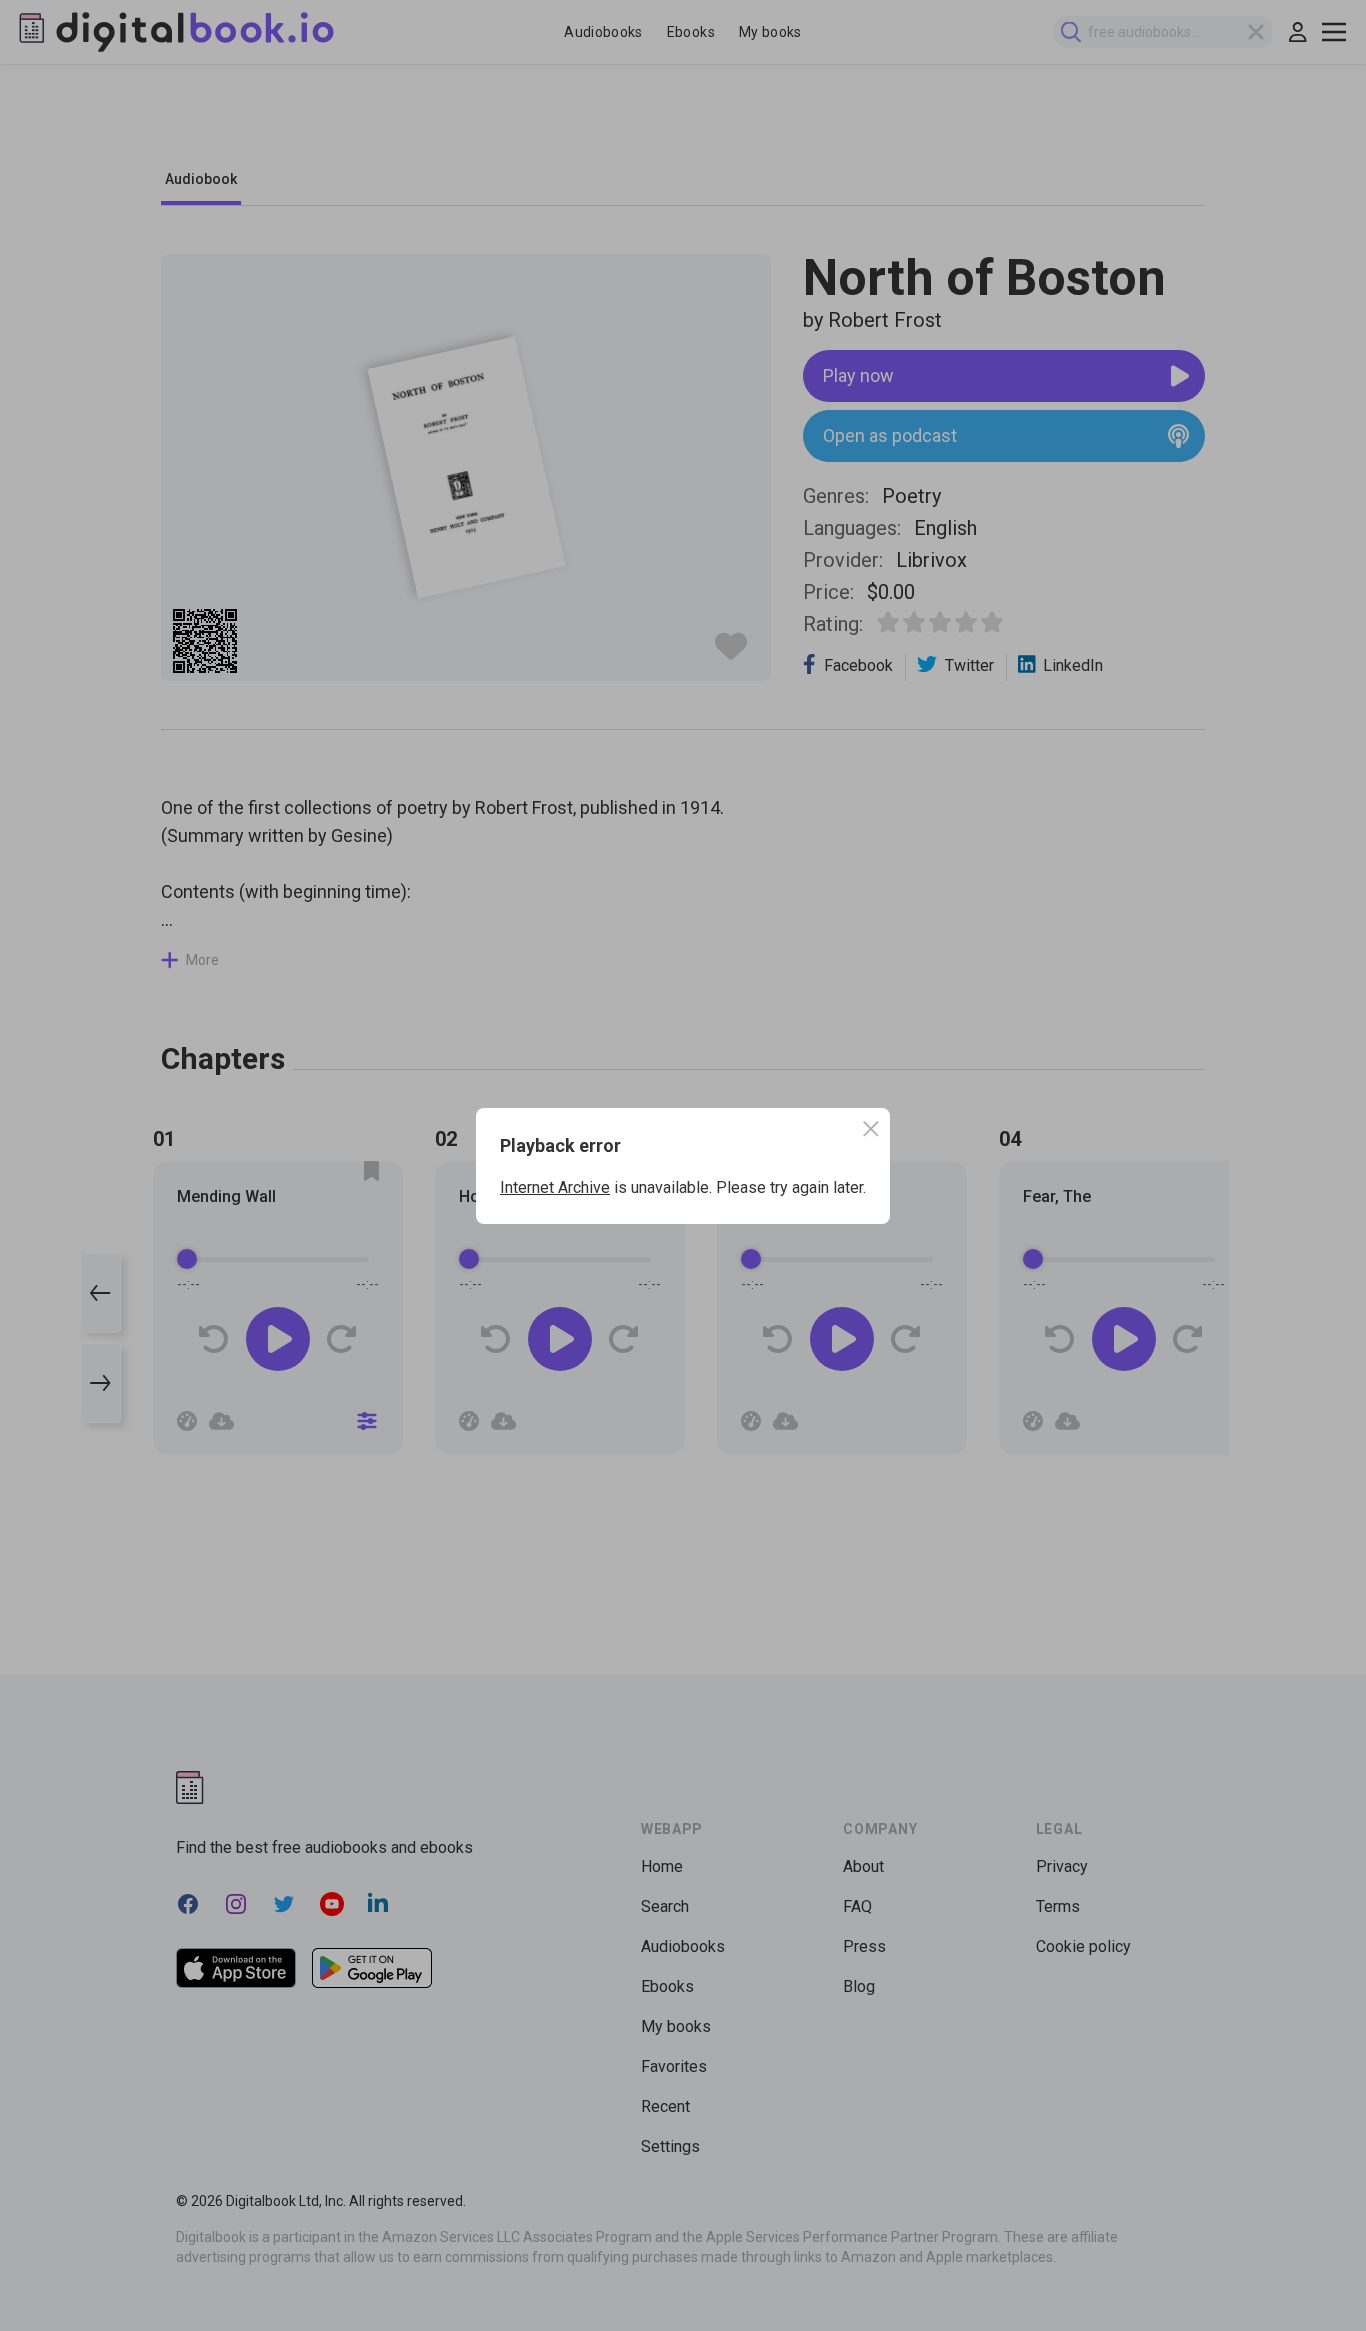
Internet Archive (555, 1187)
